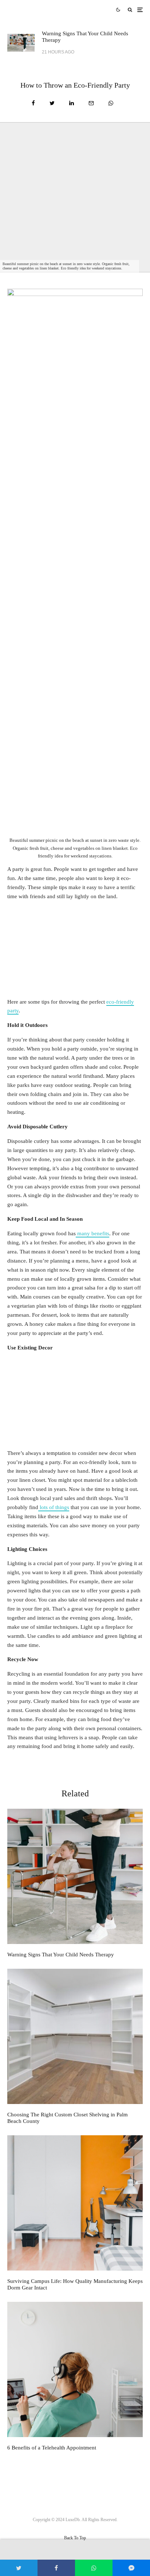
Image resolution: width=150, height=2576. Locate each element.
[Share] (33, 103)
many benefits (92, 1233)
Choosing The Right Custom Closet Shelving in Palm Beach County (68, 2118)
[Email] (91, 103)
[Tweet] (52, 103)
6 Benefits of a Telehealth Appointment (52, 2448)
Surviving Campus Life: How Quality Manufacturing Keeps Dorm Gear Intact (75, 2284)
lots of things (54, 1507)
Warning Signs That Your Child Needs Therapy (85, 37)
